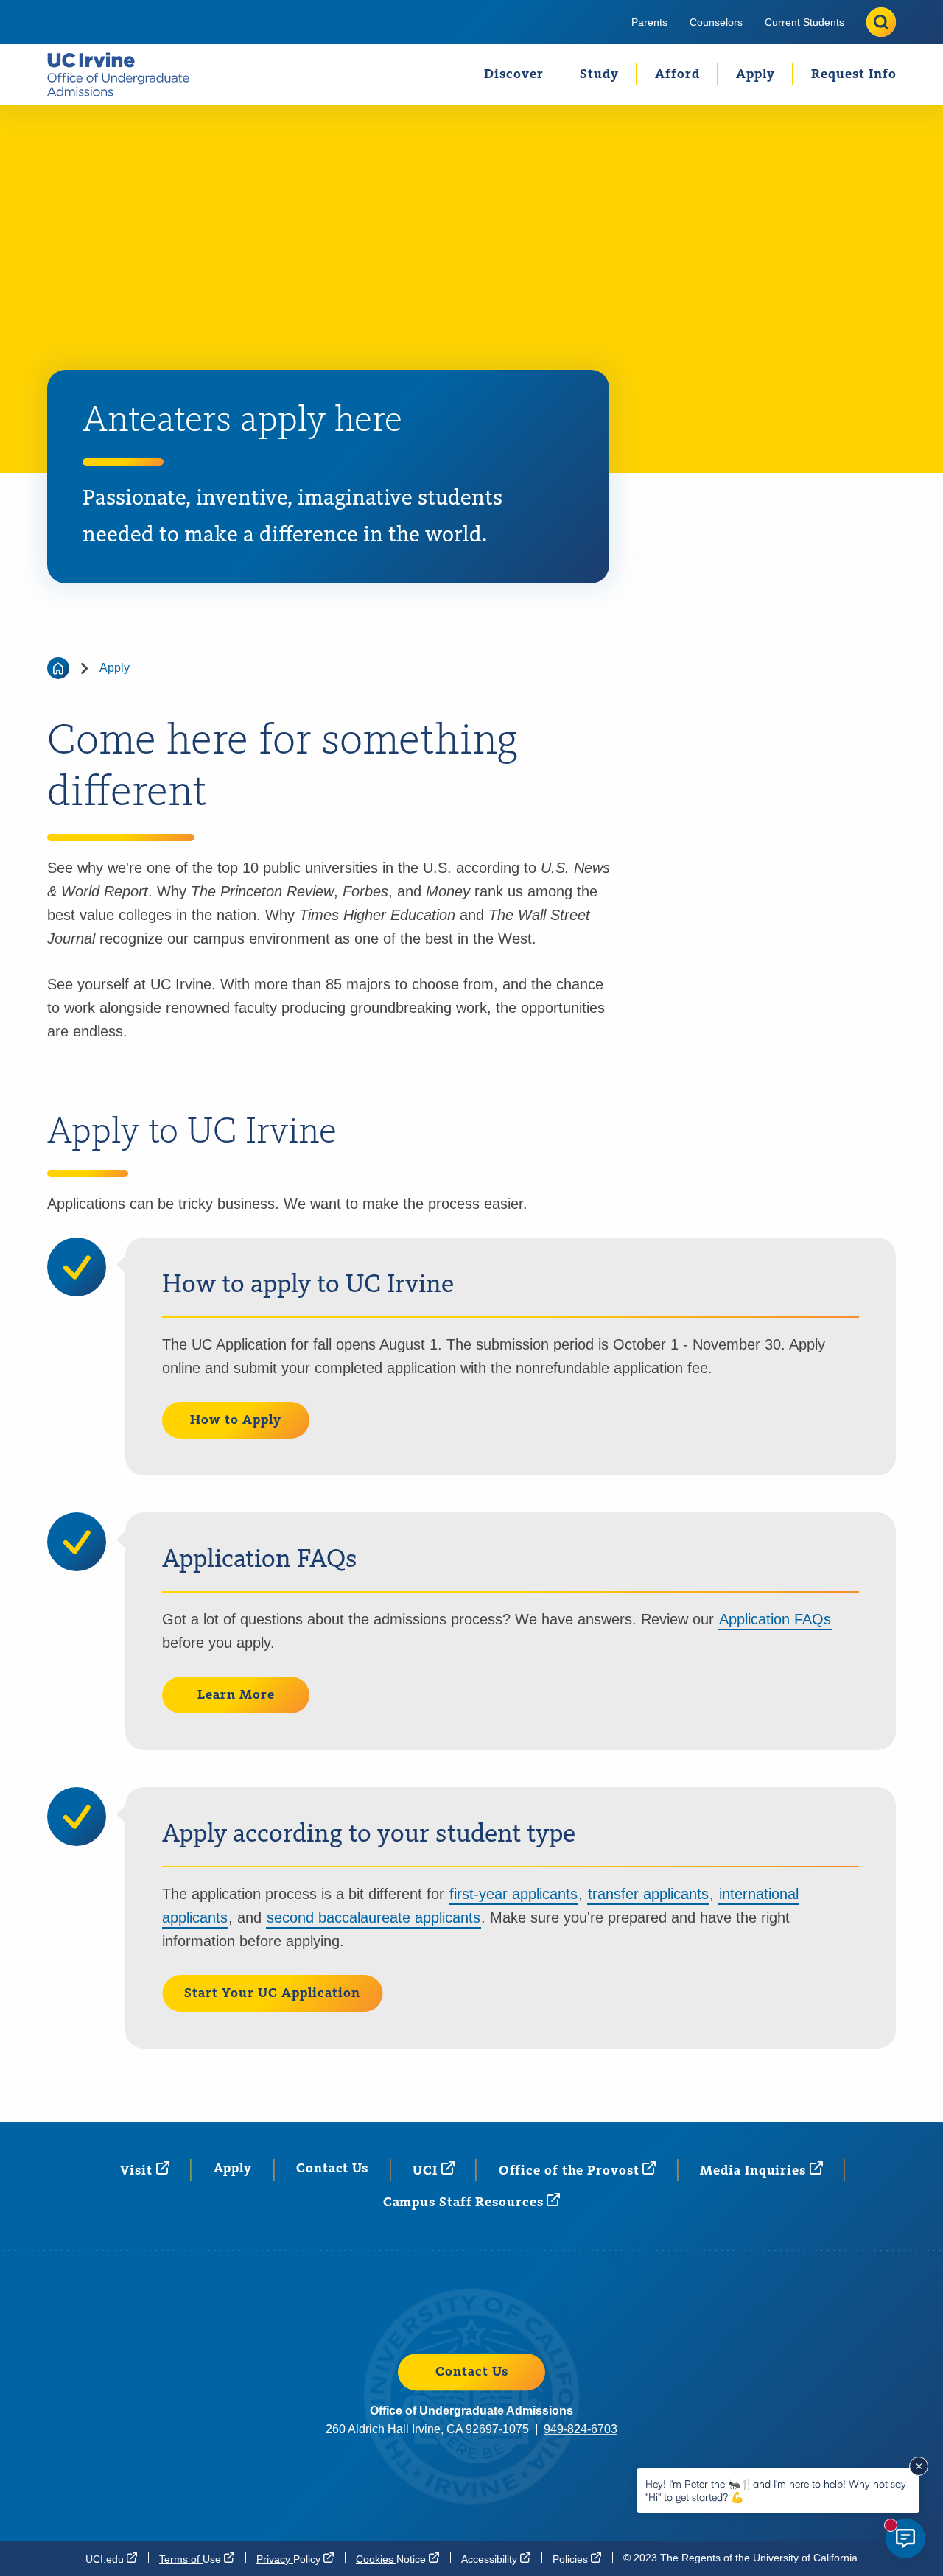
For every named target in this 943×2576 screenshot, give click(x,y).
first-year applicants (513, 1894)
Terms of (192, 2559)
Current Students (804, 22)
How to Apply (236, 1420)
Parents (649, 22)
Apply (756, 74)
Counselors (716, 22)
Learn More (236, 1695)
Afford (677, 74)
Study (599, 74)
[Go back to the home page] (58, 668)
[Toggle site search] (881, 22)
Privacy (290, 2559)
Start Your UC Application (272, 1993)
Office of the (571, 2171)
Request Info (854, 74)
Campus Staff (465, 2203)
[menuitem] (649, 22)
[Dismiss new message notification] (919, 2466)
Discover (514, 74)
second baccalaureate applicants (374, 1917)
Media (754, 2171)
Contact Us (332, 2169)
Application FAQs (775, 1619)
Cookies (392, 2559)
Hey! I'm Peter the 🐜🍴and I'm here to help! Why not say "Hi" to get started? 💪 (776, 2490)
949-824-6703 (581, 2429)
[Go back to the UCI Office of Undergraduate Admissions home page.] (124, 74)
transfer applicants (648, 1894)
